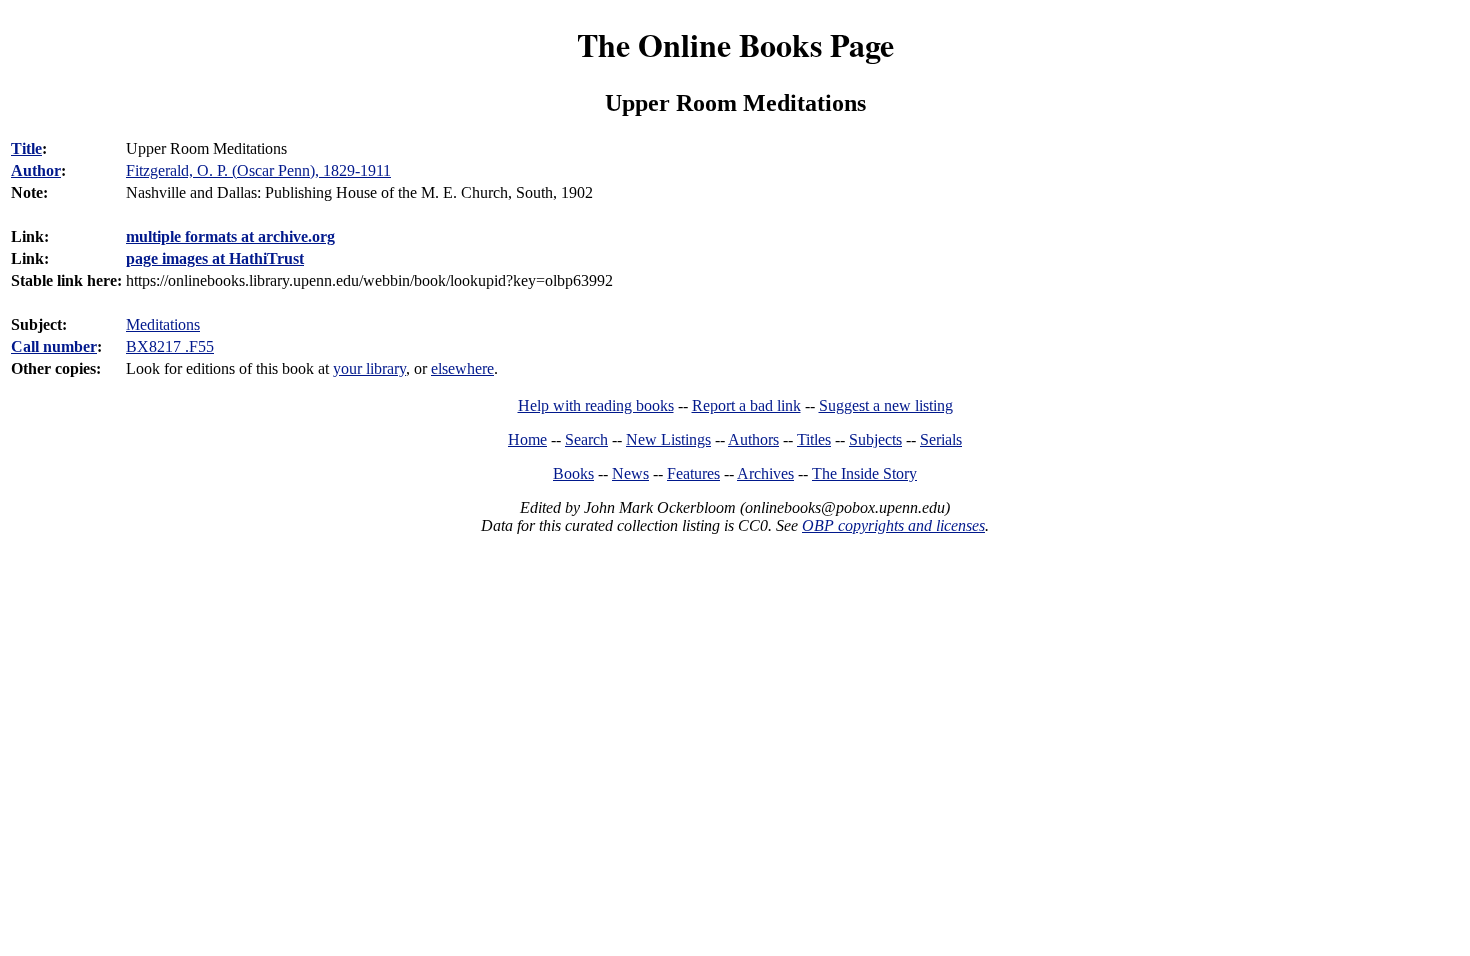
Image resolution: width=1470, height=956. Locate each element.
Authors (753, 439)
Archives (765, 473)
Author (36, 170)
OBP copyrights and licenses (893, 525)
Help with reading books (596, 405)
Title (26, 148)
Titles (814, 439)
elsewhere (462, 368)
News (630, 473)
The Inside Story (864, 473)
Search (586, 439)
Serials (941, 439)
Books (573, 473)
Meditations (163, 324)
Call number (54, 346)
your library (369, 368)
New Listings (668, 439)
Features (693, 473)
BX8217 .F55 (170, 346)
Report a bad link (746, 405)
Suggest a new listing (886, 405)
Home (527, 439)
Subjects (875, 439)
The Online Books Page (735, 44)
